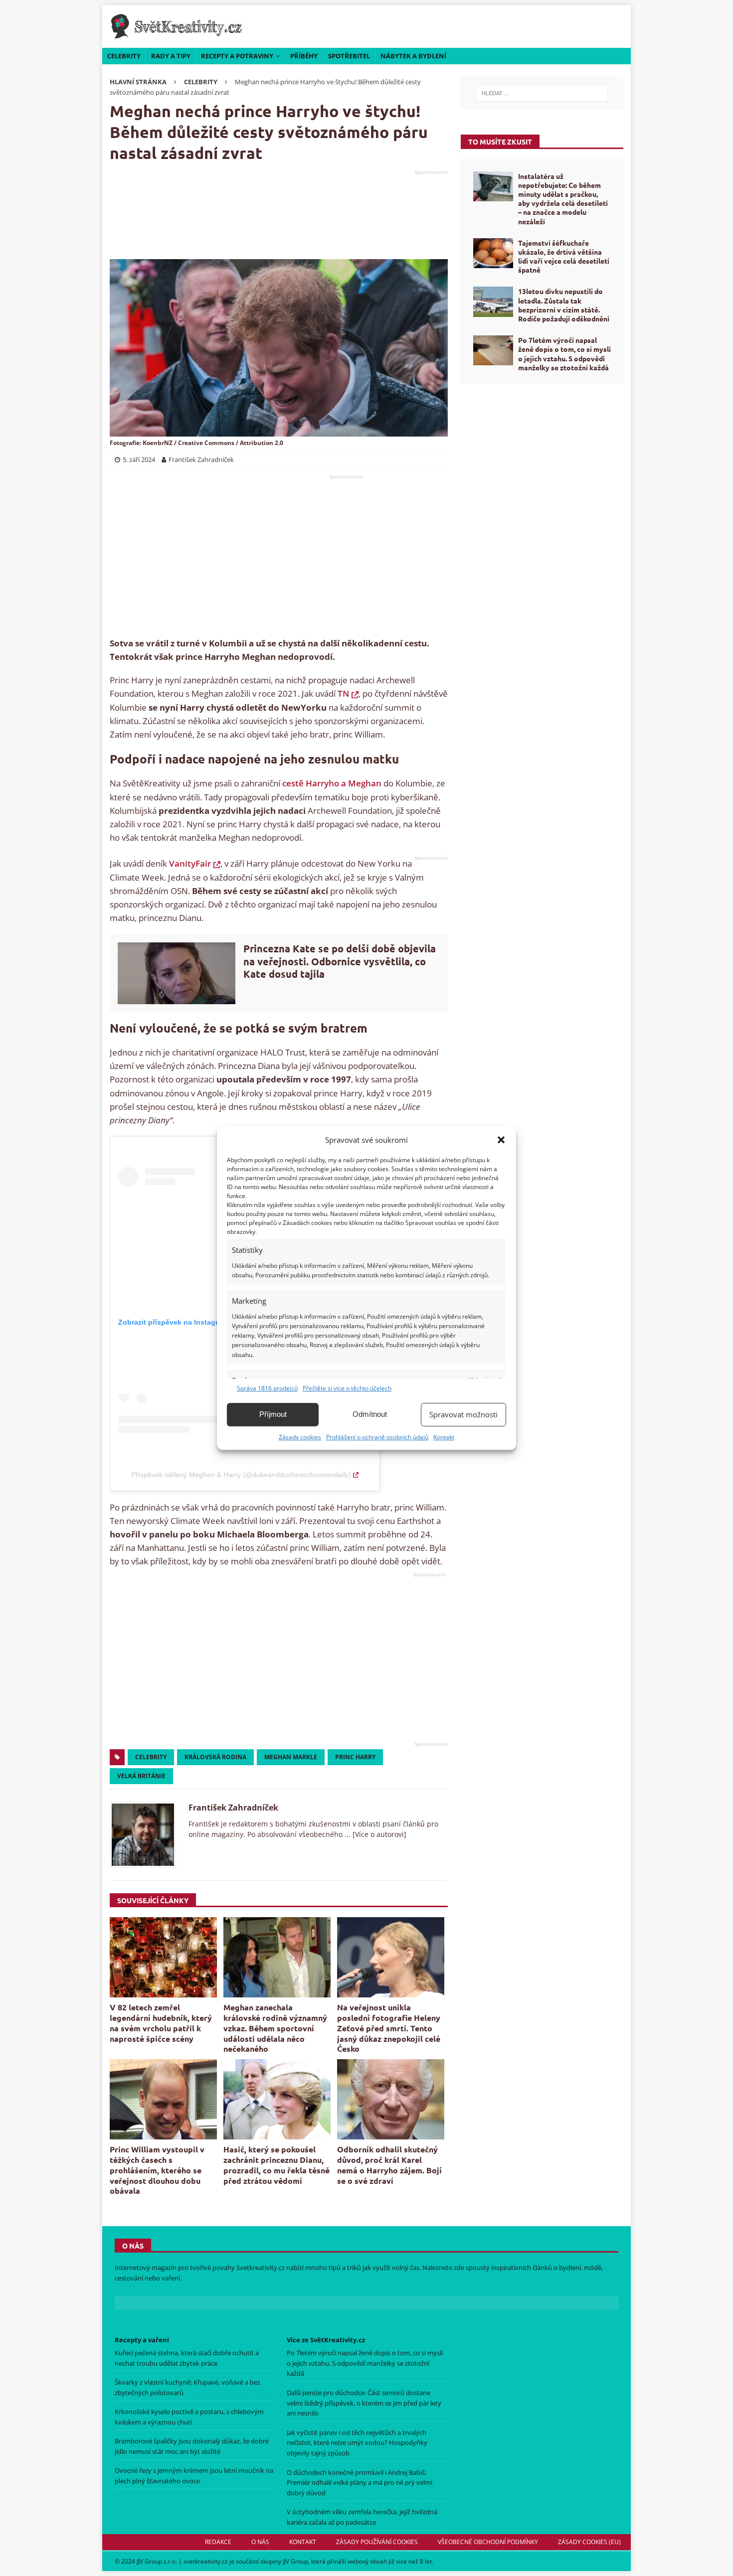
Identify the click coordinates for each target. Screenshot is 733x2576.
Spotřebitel (349, 56)
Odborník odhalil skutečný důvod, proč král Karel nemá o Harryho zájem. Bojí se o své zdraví (389, 2165)
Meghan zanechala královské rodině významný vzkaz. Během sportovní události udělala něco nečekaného (275, 2028)
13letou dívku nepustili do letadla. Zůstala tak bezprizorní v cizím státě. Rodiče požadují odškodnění (564, 305)
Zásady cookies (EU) (589, 2542)
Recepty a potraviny (237, 56)
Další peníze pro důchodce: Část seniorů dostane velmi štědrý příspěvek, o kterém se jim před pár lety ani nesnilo (364, 2403)
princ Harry (355, 1757)
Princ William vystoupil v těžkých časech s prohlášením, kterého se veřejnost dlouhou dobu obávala (157, 2170)
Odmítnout (370, 1414)
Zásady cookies (300, 1437)
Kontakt (444, 1437)
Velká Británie (141, 1776)
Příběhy (304, 56)
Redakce (218, 2542)
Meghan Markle (291, 1757)
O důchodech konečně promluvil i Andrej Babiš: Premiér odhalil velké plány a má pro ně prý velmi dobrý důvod (360, 2483)
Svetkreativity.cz (261, 2268)
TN (343, 693)
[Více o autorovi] (378, 1834)
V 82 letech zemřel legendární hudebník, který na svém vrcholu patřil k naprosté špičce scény (161, 2023)
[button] (501, 1140)
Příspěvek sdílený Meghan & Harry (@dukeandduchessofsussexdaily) (241, 1475)
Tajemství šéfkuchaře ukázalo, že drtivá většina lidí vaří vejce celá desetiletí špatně (564, 256)
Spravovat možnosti (463, 1414)
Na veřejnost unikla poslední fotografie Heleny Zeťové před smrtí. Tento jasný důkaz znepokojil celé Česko (389, 2028)
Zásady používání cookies (377, 2542)
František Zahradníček (233, 1808)
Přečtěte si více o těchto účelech (347, 1388)
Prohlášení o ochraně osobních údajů (377, 1437)
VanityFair (190, 863)
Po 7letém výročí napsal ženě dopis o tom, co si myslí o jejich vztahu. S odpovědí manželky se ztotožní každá (564, 354)
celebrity (151, 1757)
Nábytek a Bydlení (413, 56)
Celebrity (124, 56)
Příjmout (273, 1414)
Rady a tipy (171, 56)
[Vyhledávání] (542, 93)
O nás (260, 2542)
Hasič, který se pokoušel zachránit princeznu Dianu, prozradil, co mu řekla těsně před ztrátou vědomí (276, 2165)
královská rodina (215, 1757)
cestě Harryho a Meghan (332, 783)
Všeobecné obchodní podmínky (488, 2542)
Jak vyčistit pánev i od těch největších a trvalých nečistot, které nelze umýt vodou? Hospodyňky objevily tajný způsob (357, 2443)
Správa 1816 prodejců (267, 1388)
